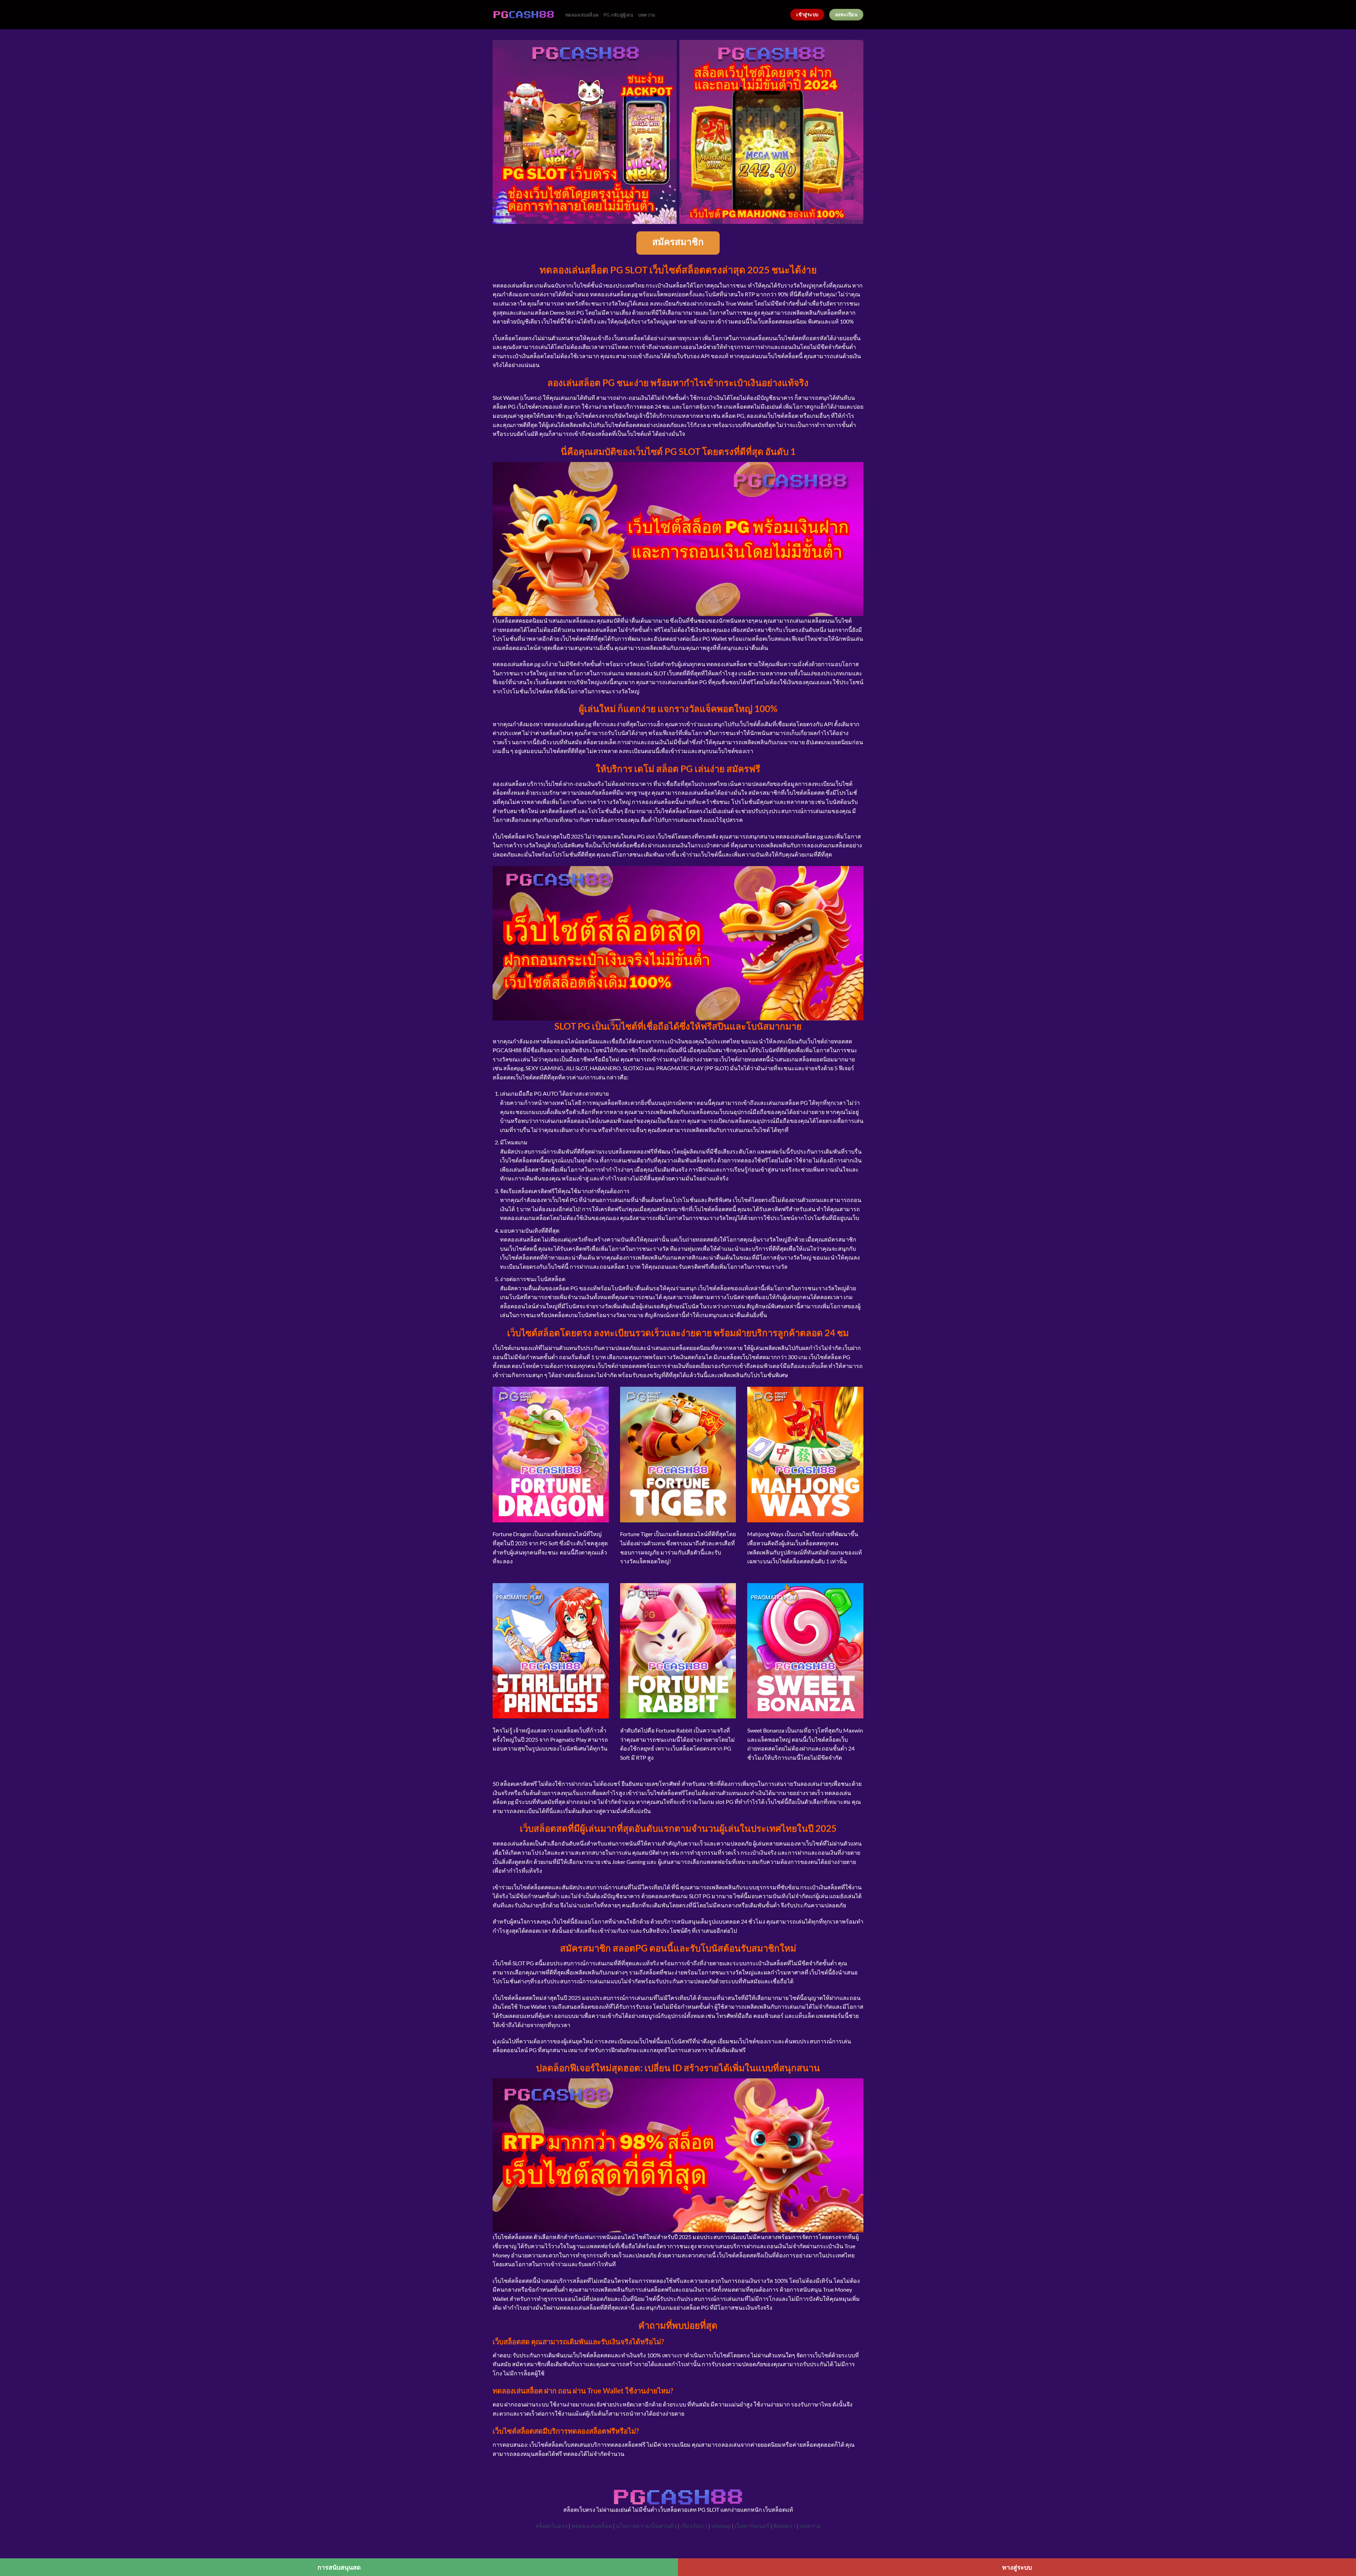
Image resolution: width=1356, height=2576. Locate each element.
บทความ (647, 15)
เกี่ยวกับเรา (694, 2526)
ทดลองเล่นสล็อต (582, 15)
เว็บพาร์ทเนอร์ (752, 2526)
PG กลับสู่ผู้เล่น (618, 15)
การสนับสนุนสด (339, 2567)
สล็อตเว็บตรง (551, 2526)
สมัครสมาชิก (678, 243)
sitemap (721, 2526)
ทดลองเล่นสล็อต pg (568, 724)
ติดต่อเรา (784, 2526)
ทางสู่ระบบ (1017, 2567)
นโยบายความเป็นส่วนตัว (646, 2526)
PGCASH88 (507, 1050)
